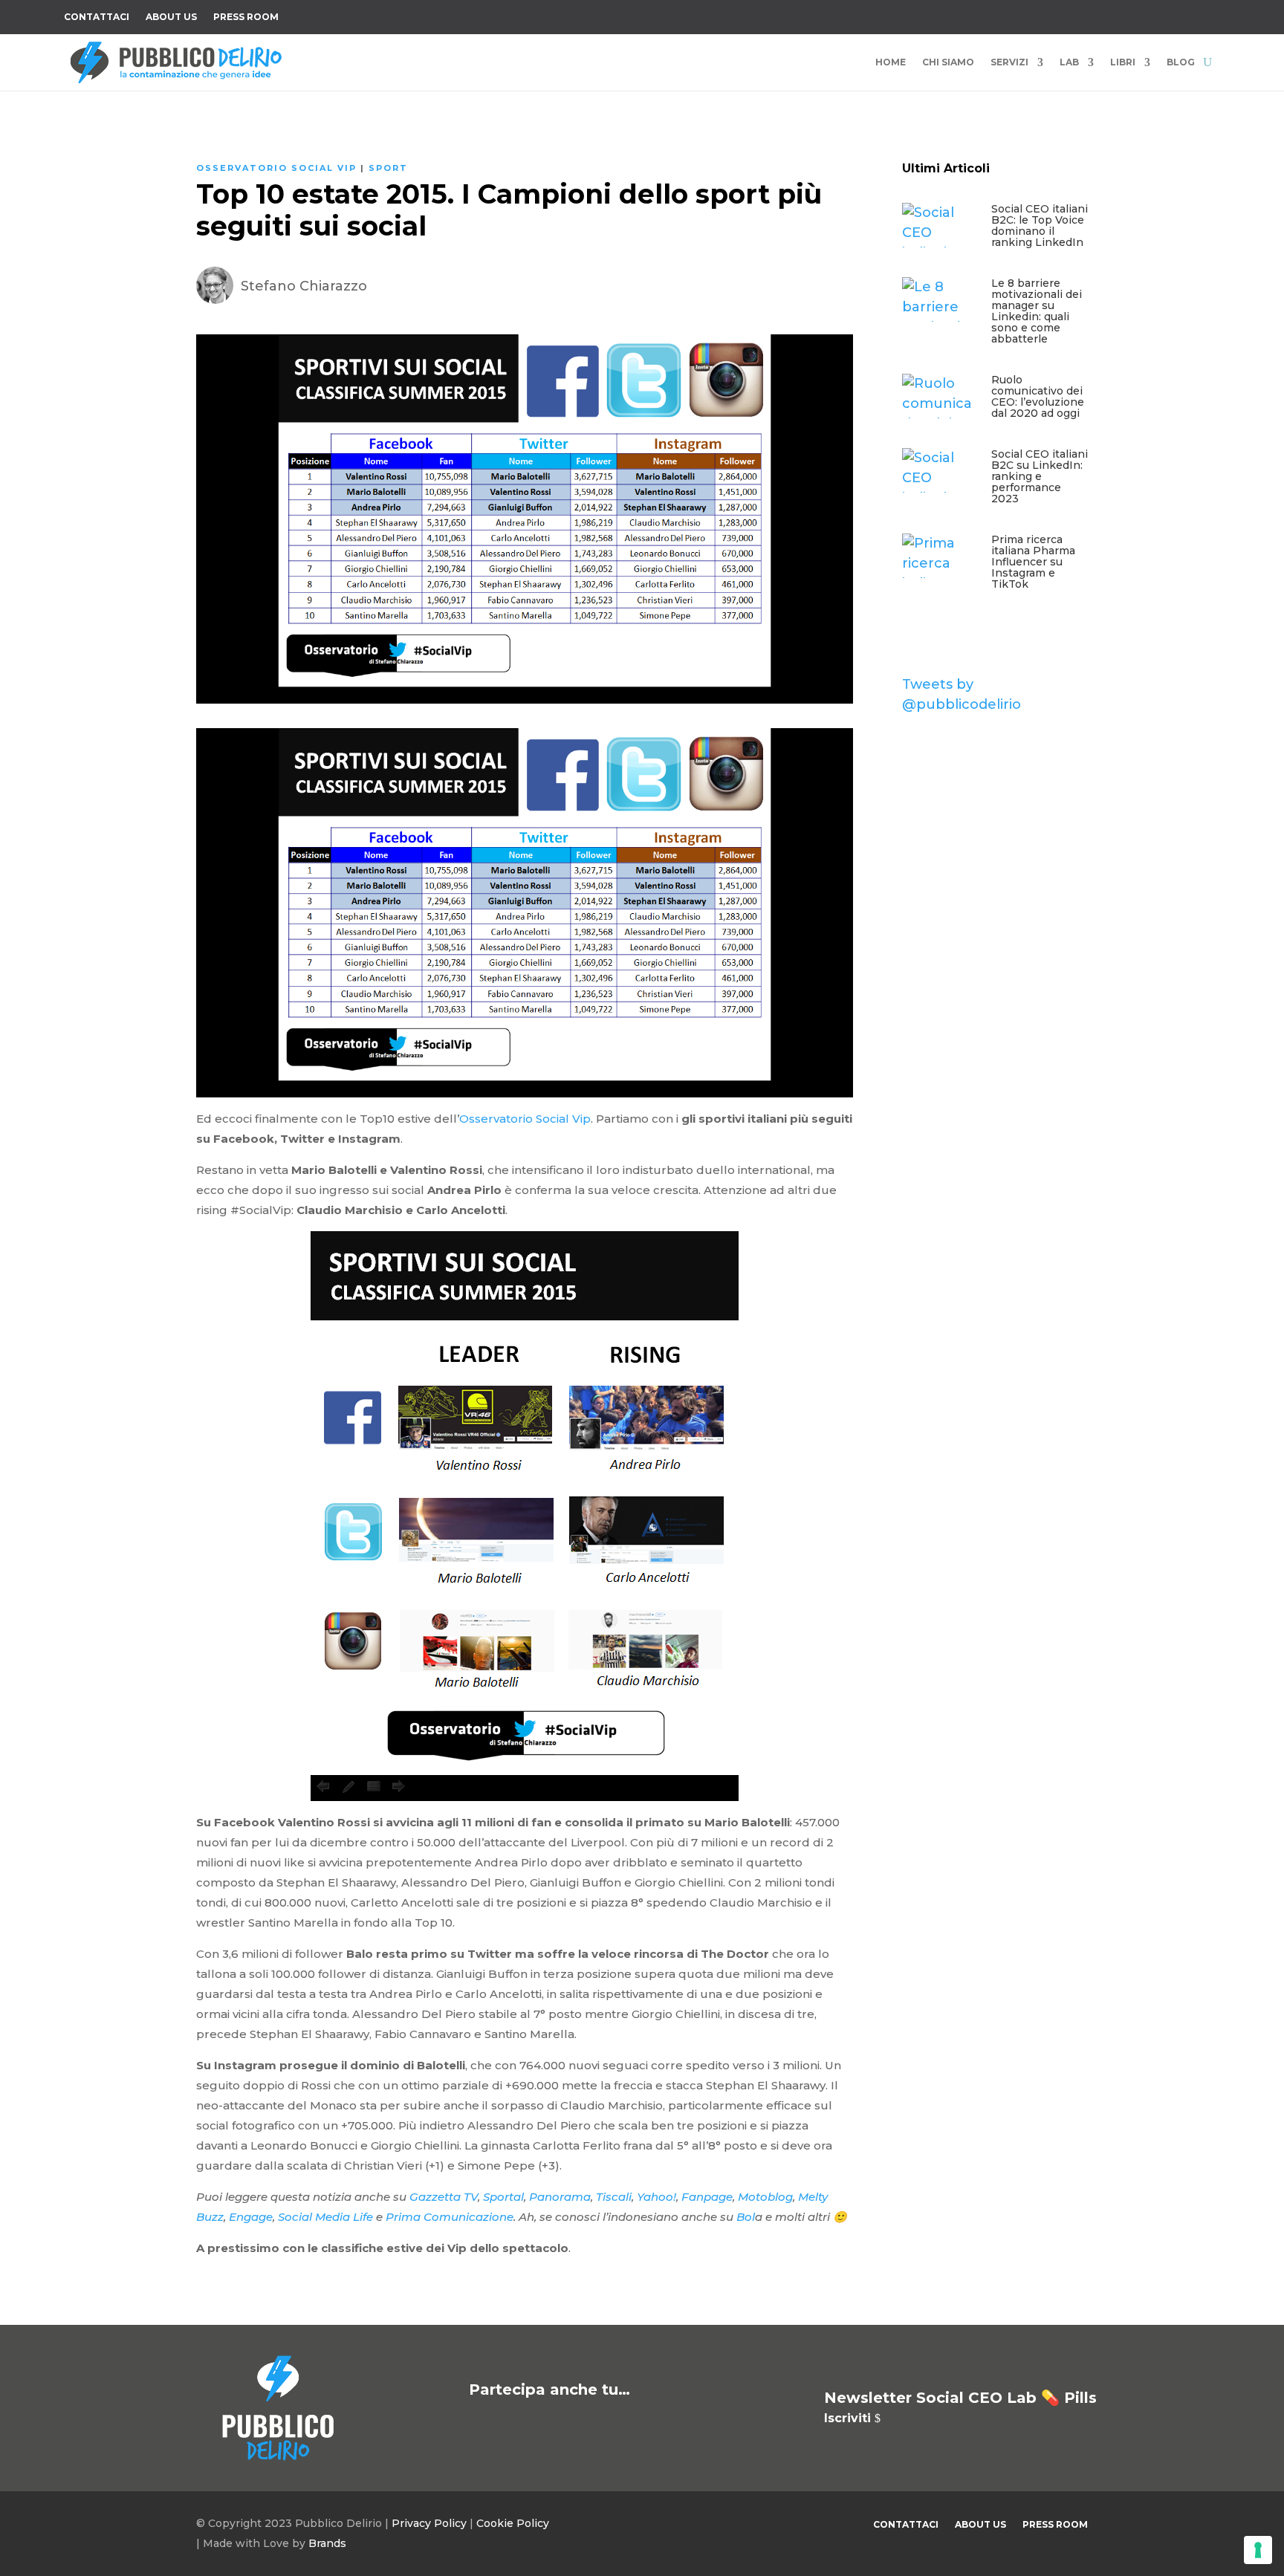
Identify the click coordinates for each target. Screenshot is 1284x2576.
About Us (171, 17)
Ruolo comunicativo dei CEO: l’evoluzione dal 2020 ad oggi (1038, 396)
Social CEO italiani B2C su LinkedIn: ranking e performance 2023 (1040, 476)
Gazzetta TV (444, 2197)
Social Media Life (325, 2217)
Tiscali (614, 2197)
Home (891, 62)
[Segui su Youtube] (1149, 14)
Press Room (246, 17)
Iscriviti (847, 2418)
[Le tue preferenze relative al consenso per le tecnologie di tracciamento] (1258, 2550)
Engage (251, 2217)
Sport (388, 168)
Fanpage (707, 2197)
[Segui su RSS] (1208, 14)
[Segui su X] (1089, 14)
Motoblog (765, 2197)
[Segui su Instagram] (1119, 14)
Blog (1181, 62)
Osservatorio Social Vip (276, 168)
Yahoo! (656, 2197)
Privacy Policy (429, 2523)
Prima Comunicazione (450, 2217)
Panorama (560, 2197)
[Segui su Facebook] (1060, 14)
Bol (746, 2217)
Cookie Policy (513, 2523)
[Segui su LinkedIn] (1178, 14)
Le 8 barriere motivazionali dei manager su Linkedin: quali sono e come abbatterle (1037, 311)
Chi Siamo (948, 62)
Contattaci (97, 17)
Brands (327, 2543)
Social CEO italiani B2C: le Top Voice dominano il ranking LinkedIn (1040, 226)
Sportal (503, 2197)
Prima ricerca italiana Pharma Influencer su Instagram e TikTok (1033, 562)
